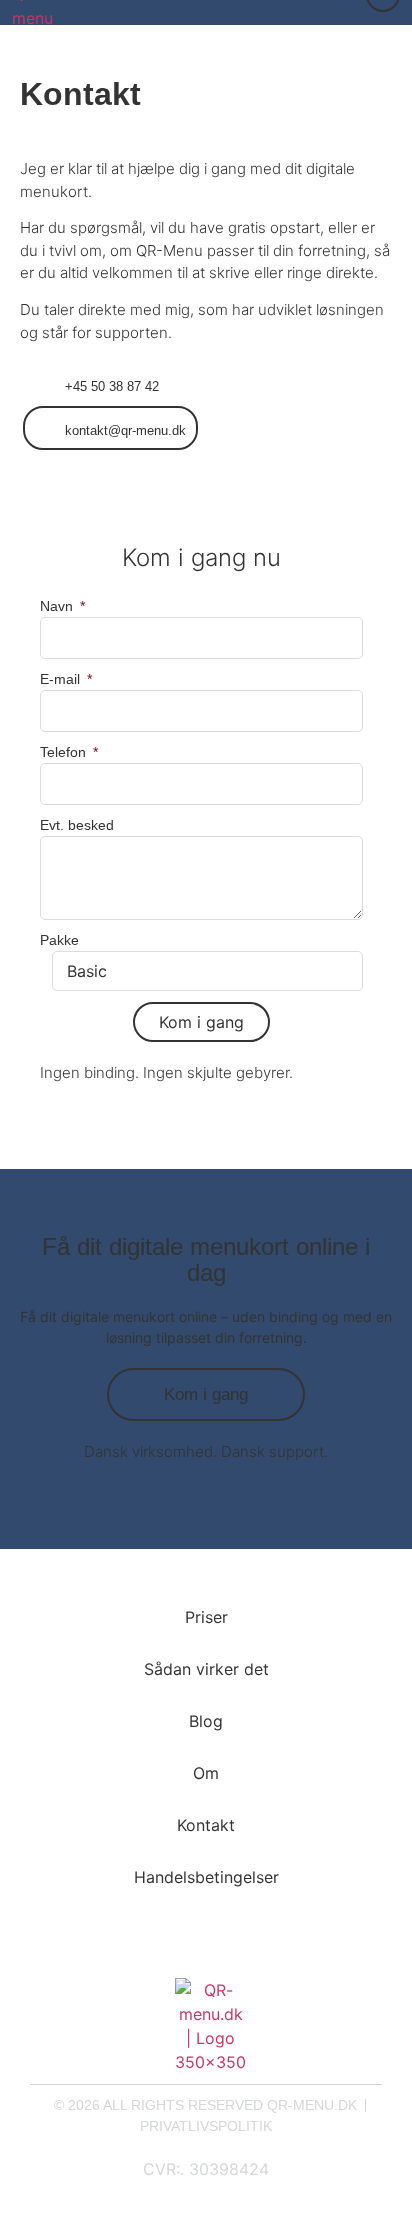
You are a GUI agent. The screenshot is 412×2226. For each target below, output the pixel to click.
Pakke (59, 940)
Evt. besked (77, 825)
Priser (206, 1617)
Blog (206, 1721)
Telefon (65, 752)
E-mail (62, 679)
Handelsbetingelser (206, 1877)
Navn (58, 606)
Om (206, 1773)
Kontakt (206, 1825)
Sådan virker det (206, 1669)
